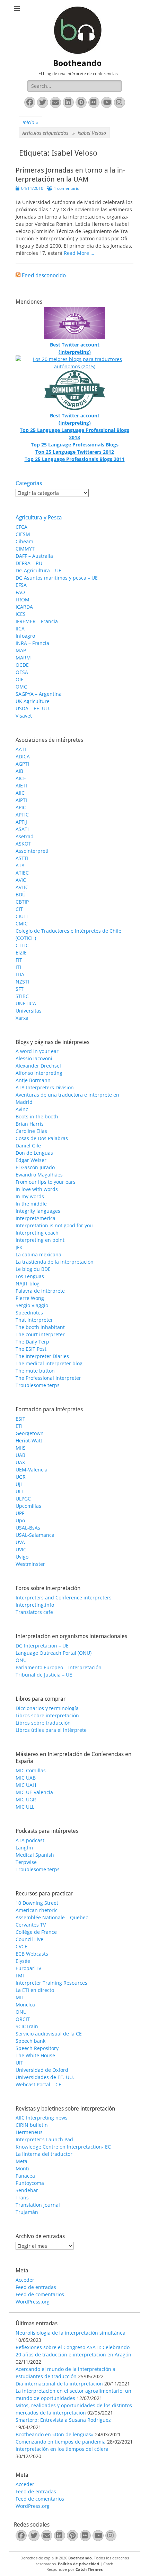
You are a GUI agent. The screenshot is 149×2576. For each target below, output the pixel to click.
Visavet (24, 716)
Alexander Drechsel (38, 1066)
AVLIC (22, 887)
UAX (20, 1462)
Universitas (29, 1011)
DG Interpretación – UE (42, 1646)
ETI (19, 1426)
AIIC (20, 793)
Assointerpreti (32, 851)
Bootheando (77, 63)
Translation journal (38, 2205)
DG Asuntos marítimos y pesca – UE (57, 578)
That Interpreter (34, 1320)
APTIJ (21, 822)
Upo (20, 1520)
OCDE (22, 665)
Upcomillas (28, 1506)
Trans (22, 2198)
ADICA (23, 756)
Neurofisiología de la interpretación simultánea (71, 2333)
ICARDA (24, 607)
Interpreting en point (40, 1240)
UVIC (21, 1549)
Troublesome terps (38, 1385)
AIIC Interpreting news (42, 2118)
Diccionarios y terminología (47, 1708)
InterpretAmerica (36, 1218)
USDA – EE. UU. (33, 708)
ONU (21, 1660)
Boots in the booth (37, 1116)
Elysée (23, 1961)
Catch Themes (89, 2569)
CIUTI (22, 916)
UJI (19, 1484)
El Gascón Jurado (35, 1167)
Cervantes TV (31, 1925)
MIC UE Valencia (34, 1792)
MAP (21, 650)
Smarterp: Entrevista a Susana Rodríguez (63, 2420)
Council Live (29, 1939)
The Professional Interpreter (48, 1378)
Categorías (29, 483)
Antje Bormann (33, 1080)
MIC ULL (25, 1807)
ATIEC (22, 873)
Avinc (22, 1109)
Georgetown (30, 1433)
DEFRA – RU (29, 563)
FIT (19, 960)
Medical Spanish (35, 1855)
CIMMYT (25, 549)
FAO (20, 592)
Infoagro (25, 636)
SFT (20, 989)
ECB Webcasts (32, 1954)
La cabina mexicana (38, 1254)
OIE (20, 679)
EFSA (21, 585)
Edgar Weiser (31, 1160)
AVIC (21, 880)
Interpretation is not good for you (54, 1225)
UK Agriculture (33, 701)
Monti (22, 2168)
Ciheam (24, 541)
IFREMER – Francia (37, 621)
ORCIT (23, 2019)
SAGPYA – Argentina (39, 694)
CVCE (21, 1946)
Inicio (30, 122)
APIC (21, 807)
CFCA (21, 527)
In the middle (31, 1204)
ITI (18, 967)
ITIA (20, 974)
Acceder (25, 2280)
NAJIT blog (28, 1284)
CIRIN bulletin (32, 2125)
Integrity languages (38, 1211)
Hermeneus (29, 2132)
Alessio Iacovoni (34, 1058)
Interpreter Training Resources (51, 1983)
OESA (22, 672)
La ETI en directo (35, 1990)
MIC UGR (26, 1799)
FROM (23, 599)
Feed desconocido (44, 275)
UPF (20, 1513)
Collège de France (36, 1932)
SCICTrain (27, 2026)
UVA (20, 1542)
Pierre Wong (30, 1298)
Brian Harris (30, 1124)
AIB (19, 771)
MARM (23, 658)
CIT (19, 909)
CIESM (23, 534)
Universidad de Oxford (42, 2070)
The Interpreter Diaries (42, 1356)
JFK (19, 1247)
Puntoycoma (30, 2183)
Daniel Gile (28, 1146)
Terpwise (26, 1862)
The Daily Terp (32, 1342)
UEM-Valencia (32, 1470)
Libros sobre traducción (43, 1723)
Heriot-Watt (29, 1441)
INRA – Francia (32, 643)
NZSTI (22, 982)
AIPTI (21, 800)
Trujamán (27, 2212)
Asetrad (25, 836)
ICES (21, 614)
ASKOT (23, 844)
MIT (20, 1997)
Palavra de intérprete (40, 1291)
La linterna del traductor (44, 2154)
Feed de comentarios (40, 2294)
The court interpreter (40, 1334)
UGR (21, 1477)
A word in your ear (37, 1051)
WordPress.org (33, 2302)
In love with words (37, 1189)
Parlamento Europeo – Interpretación (59, 1667)
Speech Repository (37, 2048)
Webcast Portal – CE (38, 2084)
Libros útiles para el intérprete (51, 1730)
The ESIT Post (31, 1349)
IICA (20, 629)
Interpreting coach (37, 1233)
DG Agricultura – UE (38, 570)
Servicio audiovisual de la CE (49, 2034)
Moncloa (25, 2005)
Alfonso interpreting (39, 1073)
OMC (21, 687)
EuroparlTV (28, 1968)
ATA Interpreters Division (45, 1087)
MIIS (21, 1448)
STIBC (22, 996)
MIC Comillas (31, 1770)
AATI (21, 749)
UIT (19, 2063)
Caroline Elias (31, 1131)
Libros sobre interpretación (47, 1715)
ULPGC (23, 1499)
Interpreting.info (35, 1605)
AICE (21, 778)
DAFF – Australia (34, 556)
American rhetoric (37, 1910)
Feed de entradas (36, 2287)
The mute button (35, 1371)
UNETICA (26, 1003)
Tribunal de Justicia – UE (44, 1675)
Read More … (79, 253)
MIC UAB (26, 1778)
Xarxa (22, 1018)
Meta (21, 2161)
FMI (20, 1975)
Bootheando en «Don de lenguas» (55, 2434)
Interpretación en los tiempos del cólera (62, 2449)
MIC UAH (26, 1785)
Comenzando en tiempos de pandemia (61, 2442)
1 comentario (67, 188)
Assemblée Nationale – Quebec (52, 1917)
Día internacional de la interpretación (59, 2384)
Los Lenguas (30, 1276)
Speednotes (29, 1313)
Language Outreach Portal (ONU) (54, 1653)
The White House (35, 2055)
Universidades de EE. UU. (45, 2077)
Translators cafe (34, 1612)
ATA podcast (30, 1840)
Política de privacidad (78, 2564)
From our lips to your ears (46, 1182)
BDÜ (21, 894)
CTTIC (22, 945)
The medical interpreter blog (49, 1363)
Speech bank (30, 2041)
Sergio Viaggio (32, 1305)
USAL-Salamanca (35, 1535)
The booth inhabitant (40, 1327)
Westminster (30, 1564)
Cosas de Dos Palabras (42, 1138)
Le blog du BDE (33, 1269)
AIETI (21, 786)
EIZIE (21, 953)
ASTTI (22, 858)
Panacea (25, 2176)
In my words (30, 1196)
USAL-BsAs (28, 1528)
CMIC (22, 924)
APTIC (22, 815)
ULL (20, 1491)
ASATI (22, 829)
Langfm (24, 1848)
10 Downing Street (37, 1903)
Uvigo (22, 1557)
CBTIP (22, 902)
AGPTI (22, 764)
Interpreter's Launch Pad (44, 2139)
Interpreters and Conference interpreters (64, 1598)
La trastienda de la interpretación (55, 1262)
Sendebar (27, 2190)
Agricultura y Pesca (39, 518)
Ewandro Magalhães (39, 1175)
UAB (20, 1455)
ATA (20, 865)
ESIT (20, 1419)
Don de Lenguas (34, 1153)
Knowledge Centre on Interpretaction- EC (63, 2147)
